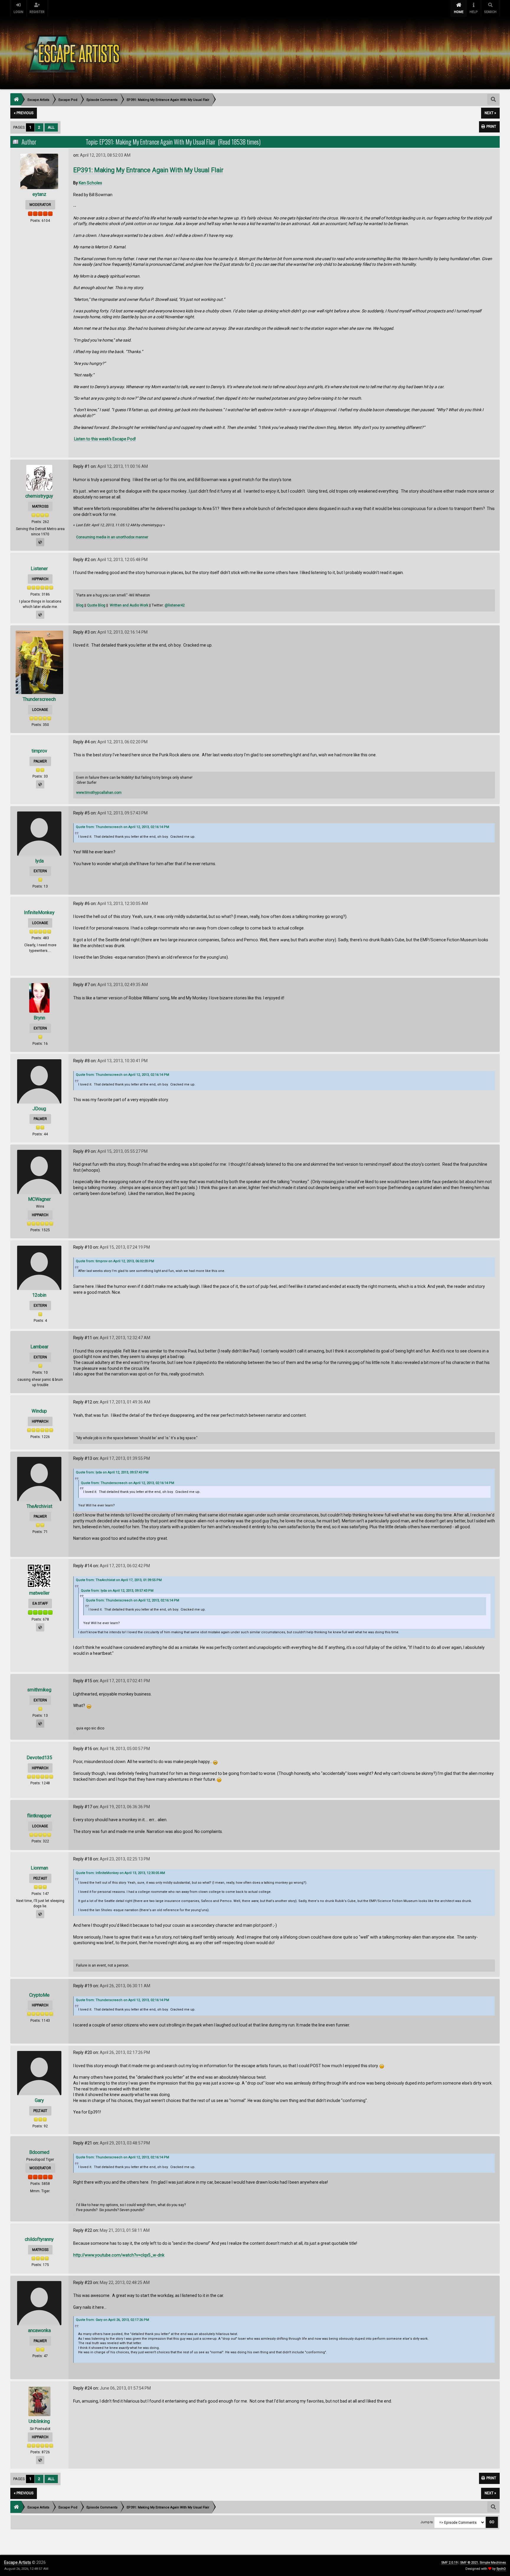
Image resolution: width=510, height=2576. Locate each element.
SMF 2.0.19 (449, 2563)
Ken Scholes (90, 183)
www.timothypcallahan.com (99, 793)
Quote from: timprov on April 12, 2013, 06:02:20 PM (115, 1261)
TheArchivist (39, 1506)
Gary (39, 2100)
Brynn (39, 1018)
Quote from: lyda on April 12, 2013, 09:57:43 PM (112, 1472)
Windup (39, 1411)
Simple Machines (493, 2563)
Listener (39, 569)
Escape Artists (18, 2562)
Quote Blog (96, 605)
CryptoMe (39, 1995)
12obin (39, 1295)
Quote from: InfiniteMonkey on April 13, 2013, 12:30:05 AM (120, 1873)
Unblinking (39, 2421)
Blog (80, 605)
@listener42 (175, 605)
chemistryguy (39, 496)
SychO (501, 2569)
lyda (39, 861)
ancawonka (39, 2330)
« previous (24, 113)
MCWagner (39, 1199)
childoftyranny (39, 2239)
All (51, 127)
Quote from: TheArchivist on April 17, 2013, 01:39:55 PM (119, 1580)
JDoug (39, 1109)
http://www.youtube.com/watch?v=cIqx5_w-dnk (119, 2255)
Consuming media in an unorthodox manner (112, 537)
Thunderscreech (39, 699)
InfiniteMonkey (39, 912)
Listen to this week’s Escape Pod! (104, 439)
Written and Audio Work (129, 605)
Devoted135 (39, 1758)
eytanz (39, 194)
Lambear (39, 1347)
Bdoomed (39, 2152)
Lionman (39, 1868)
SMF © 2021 (469, 2563)
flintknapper (39, 1816)
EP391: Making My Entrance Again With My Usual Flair (148, 170)
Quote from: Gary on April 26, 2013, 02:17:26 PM (112, 2320)
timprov (39, 751)
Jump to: (427, 2522)
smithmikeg (39, 1690)
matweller (39, 1593)
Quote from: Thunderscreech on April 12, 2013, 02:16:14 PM (122, 827)
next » (490, 113)
